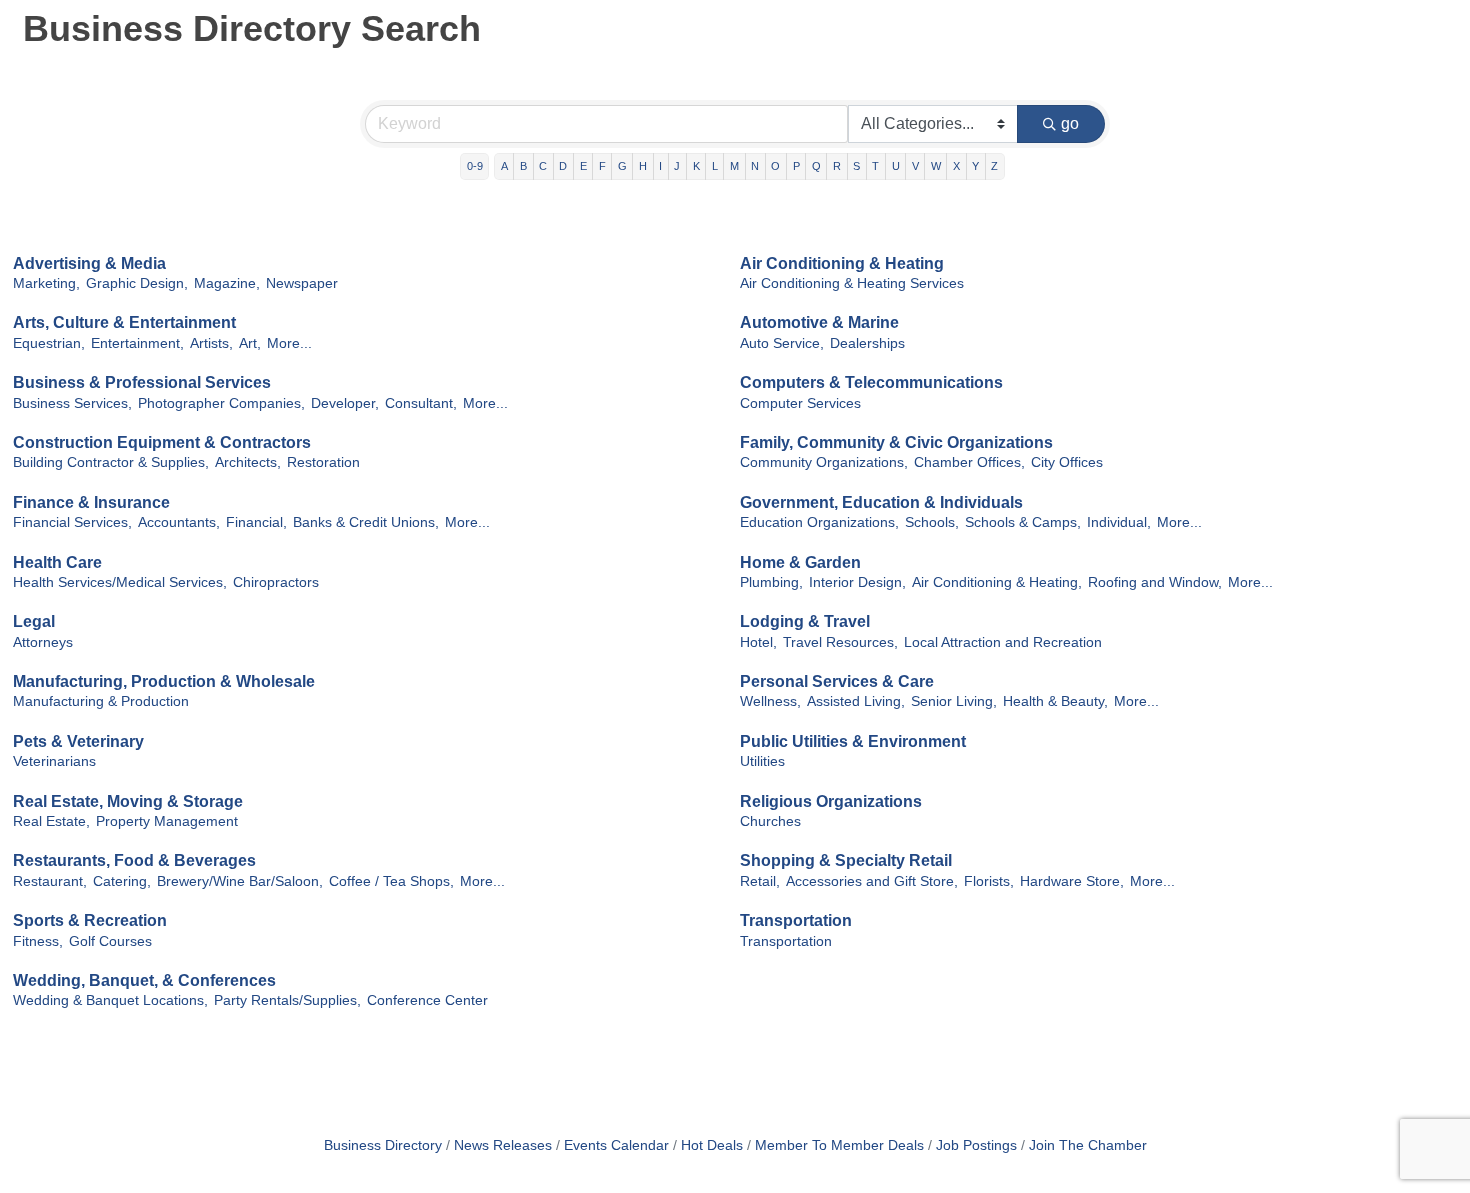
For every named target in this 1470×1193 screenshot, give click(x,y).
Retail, (760, 881)
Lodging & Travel (805, 621)
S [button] (856, 166)
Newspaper (302, 283)
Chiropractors (276, 582)
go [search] (1070, 123)
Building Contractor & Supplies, (111, 462)
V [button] (915, 166)
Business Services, (72, 403)
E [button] (583, 166)
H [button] (643, 166)
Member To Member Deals (839, 1145)
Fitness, (38, 941)
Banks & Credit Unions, (366, 522)
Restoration (323, 462)
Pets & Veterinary (78, 741)
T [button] (875, 166)
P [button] (796, 166)
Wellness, (770, 701)
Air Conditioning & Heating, (997, 582)
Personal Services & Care (837, 681)
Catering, (122, 881)
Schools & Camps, (1023, 522)
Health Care (57, 562)
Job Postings (976, 1145)
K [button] (696, 166)
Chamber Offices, (969, 462)
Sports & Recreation (90, 920)
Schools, (932, 522)
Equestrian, (49, 343)
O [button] (775, 166)
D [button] (563, 166)
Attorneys (43, 642)
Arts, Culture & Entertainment (124, 322)
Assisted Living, (856, 701)
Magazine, (227, 283)
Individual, (1119, 522)
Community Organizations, (824, 462)
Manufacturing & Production (101, 701)
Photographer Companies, (221, 403)
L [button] (715, 166)
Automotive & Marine (819, 322)
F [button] (602, 166)
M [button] (734, 166)
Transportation (796, 920)
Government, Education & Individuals (881, 502)
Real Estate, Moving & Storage (128, 801)
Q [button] (816, 166)
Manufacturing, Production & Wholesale (164, 681)
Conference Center (427, 1000)
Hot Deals (712, 1145)
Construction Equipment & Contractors (162, 442)
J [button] (677, 166)
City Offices (1067, 462)
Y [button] (975, 166)
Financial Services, (72, 522)
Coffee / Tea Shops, (391, 881)
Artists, (211, 343)
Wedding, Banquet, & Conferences (144, 980)
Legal (34, 621)
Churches (770, 821)
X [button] (956, 166)
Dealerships (867, 343)
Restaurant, (50, 881)
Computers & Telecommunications (871, 382)
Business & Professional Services (142, 382)
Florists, (989, 881)
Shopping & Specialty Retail (846, 860)
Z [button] (994, 166)
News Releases (503, 1145)
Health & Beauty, (1055, 701)
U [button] (896, 166)
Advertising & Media (89, 263)
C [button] (543, 166)
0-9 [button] (475, 166)
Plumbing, (771, 582)
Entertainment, (137, 343)
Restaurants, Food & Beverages (134, 860)
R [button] (837, 166)
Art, (250, 343)
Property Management (167, 821)
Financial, (256, 522)
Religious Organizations (831, 801)
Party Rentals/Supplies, (287, 1000)
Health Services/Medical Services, (120, 582)
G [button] (622, 166)
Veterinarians (54, 761)
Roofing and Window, (1155, 582)
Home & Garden (800, 562)
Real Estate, (51, 821)
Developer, (345, 403)
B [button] (523, 166)
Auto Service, (782, 343)
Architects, (248, 462)
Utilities (762, 761)
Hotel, (758, 642)
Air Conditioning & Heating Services (852, 283)
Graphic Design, (137, 283)
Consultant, (421, 403)
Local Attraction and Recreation (1003, 642)
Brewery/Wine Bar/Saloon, (240, 881)
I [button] (660, 166)
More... (289, 343)
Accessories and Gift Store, (872, 881)
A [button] (504, 166)
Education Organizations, (819, 522)
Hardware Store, (1072, 881)
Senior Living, (954, 701)
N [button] (755, 166)
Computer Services (800, 403)
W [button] (936, 166)
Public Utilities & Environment (853, 741)
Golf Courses (110, 941)
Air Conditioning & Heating (842, 263)
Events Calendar (616, 1145)
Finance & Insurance (91, 502)
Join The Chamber (1088, 1145)
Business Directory (383, 1145)
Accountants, (179, 522)
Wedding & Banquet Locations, (110, 1000)
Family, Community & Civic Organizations (896, 442)
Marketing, (46, 283)
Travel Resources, (840, 642)
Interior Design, (857, 582)
